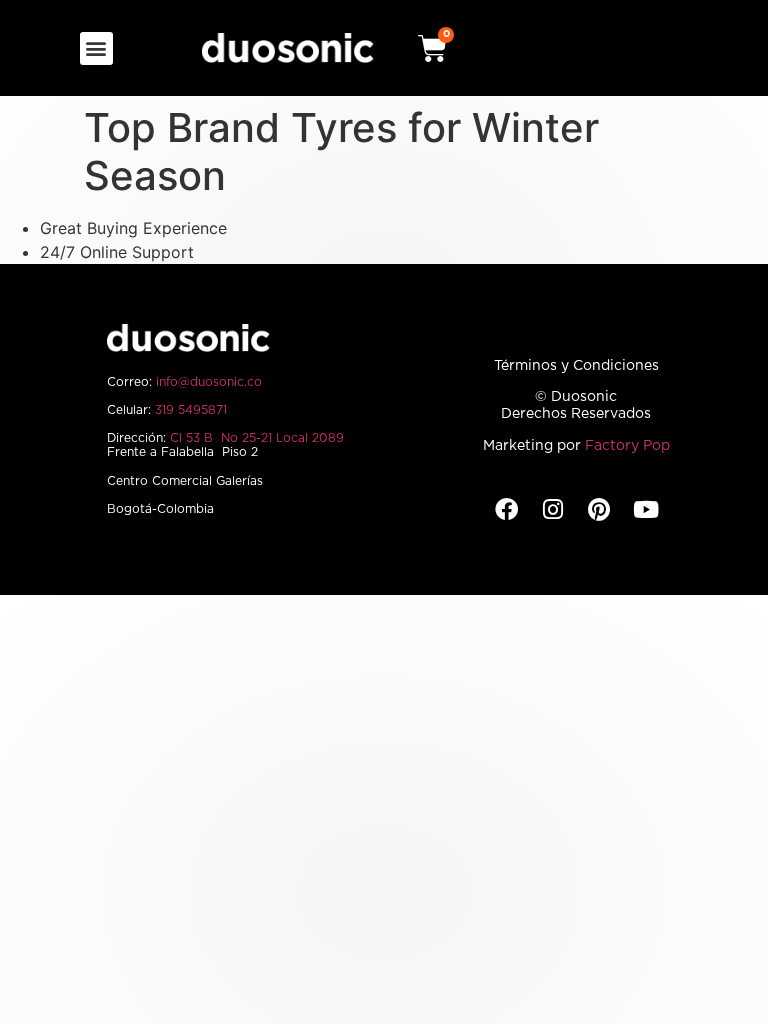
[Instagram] (552, 509)
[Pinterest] (599, 509)
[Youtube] (645, 509)
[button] (96, 48)
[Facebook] (506, 509)
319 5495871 (191, 410)
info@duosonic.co (209, 382)
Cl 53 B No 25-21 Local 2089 (257, 438)
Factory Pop (627, 446)
